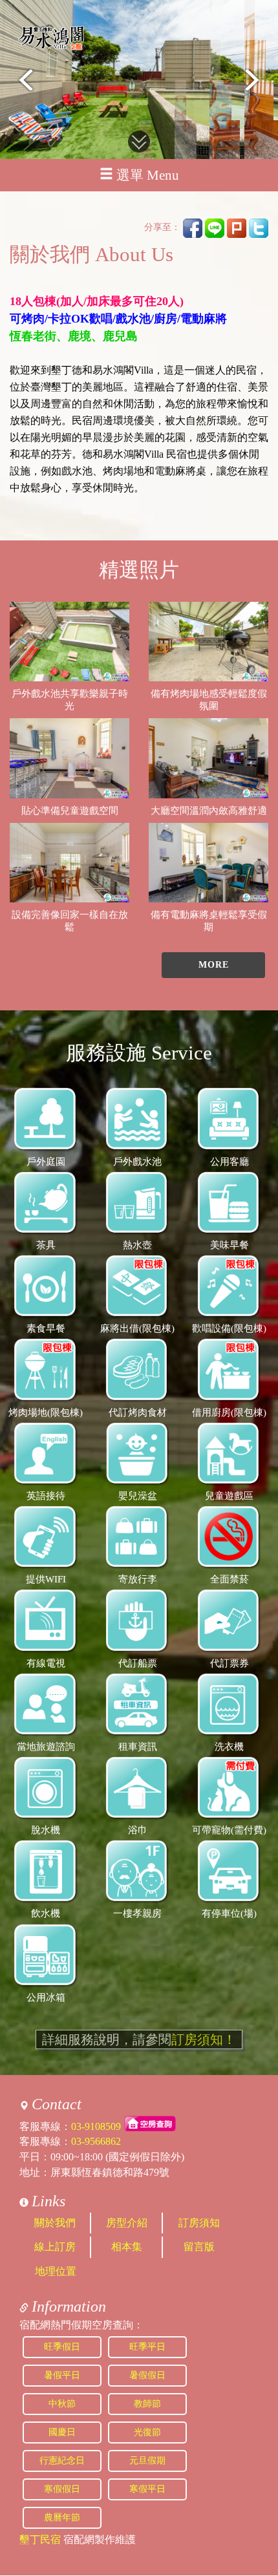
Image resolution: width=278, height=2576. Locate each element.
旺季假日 (62, 2347)
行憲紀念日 (62, 2461)
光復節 (147, 2432)
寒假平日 (147, 2489)
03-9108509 (96, 2126)
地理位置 (56, 2271)
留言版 (199, 2247)
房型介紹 (127, 2223)
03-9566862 (96, 2141)
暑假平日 (62, 2375)
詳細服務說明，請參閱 (139, 2039)
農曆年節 (62, 2517)
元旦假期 (147, 2461)
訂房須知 (199, 2223)
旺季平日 (147, 2347)
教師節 (147, 2404)
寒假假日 (62, 2489)
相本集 (127, 2247)
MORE (214, 965)
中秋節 (62, 2404)
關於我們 (55, 2223)
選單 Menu (148, 175)
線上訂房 (55, 2247)
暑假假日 (147, 2375)
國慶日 (62, 2432)
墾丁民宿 (40, 2539)
